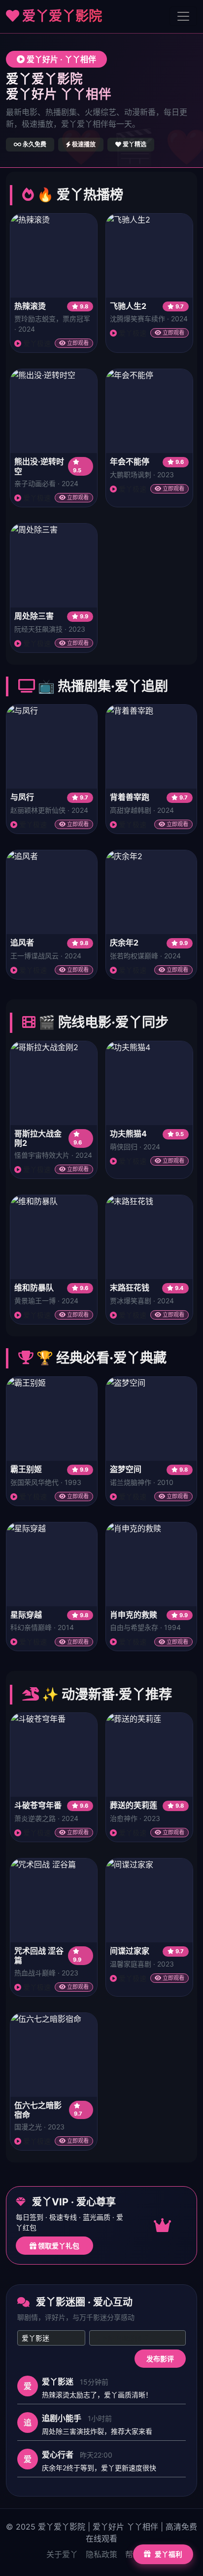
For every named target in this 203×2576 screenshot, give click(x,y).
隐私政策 (101, 2554)
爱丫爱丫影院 (61, 16)
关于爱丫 (62, 2554)
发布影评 (160, 2359)
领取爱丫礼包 (58, 2246)
